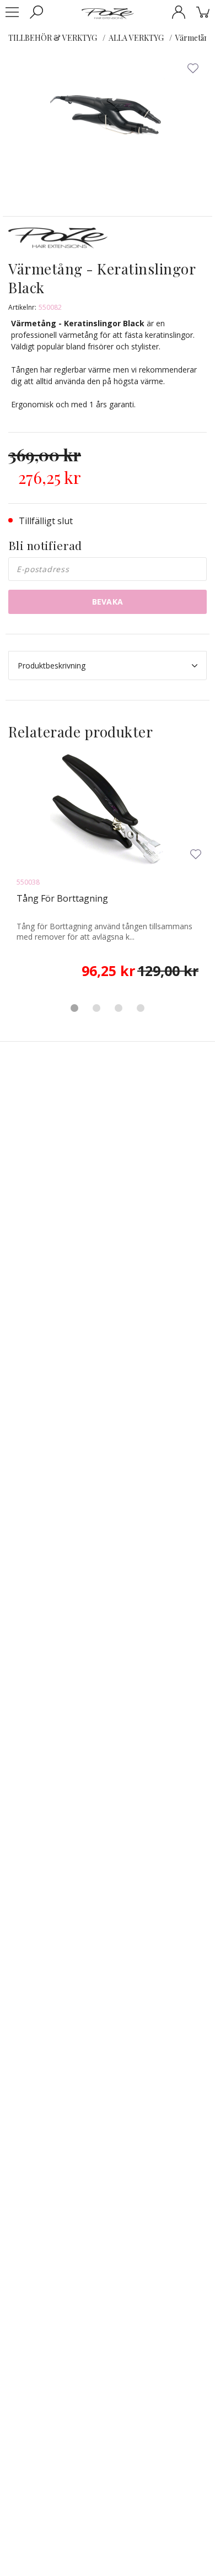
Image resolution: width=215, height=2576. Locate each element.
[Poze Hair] (108, 13)
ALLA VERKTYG (136, 38)
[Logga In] (179, 12)
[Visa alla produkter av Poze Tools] (58, 242)
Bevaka (108, 602)
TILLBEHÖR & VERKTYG (53, 38)
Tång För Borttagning (62, 898)
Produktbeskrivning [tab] (52, 665)
